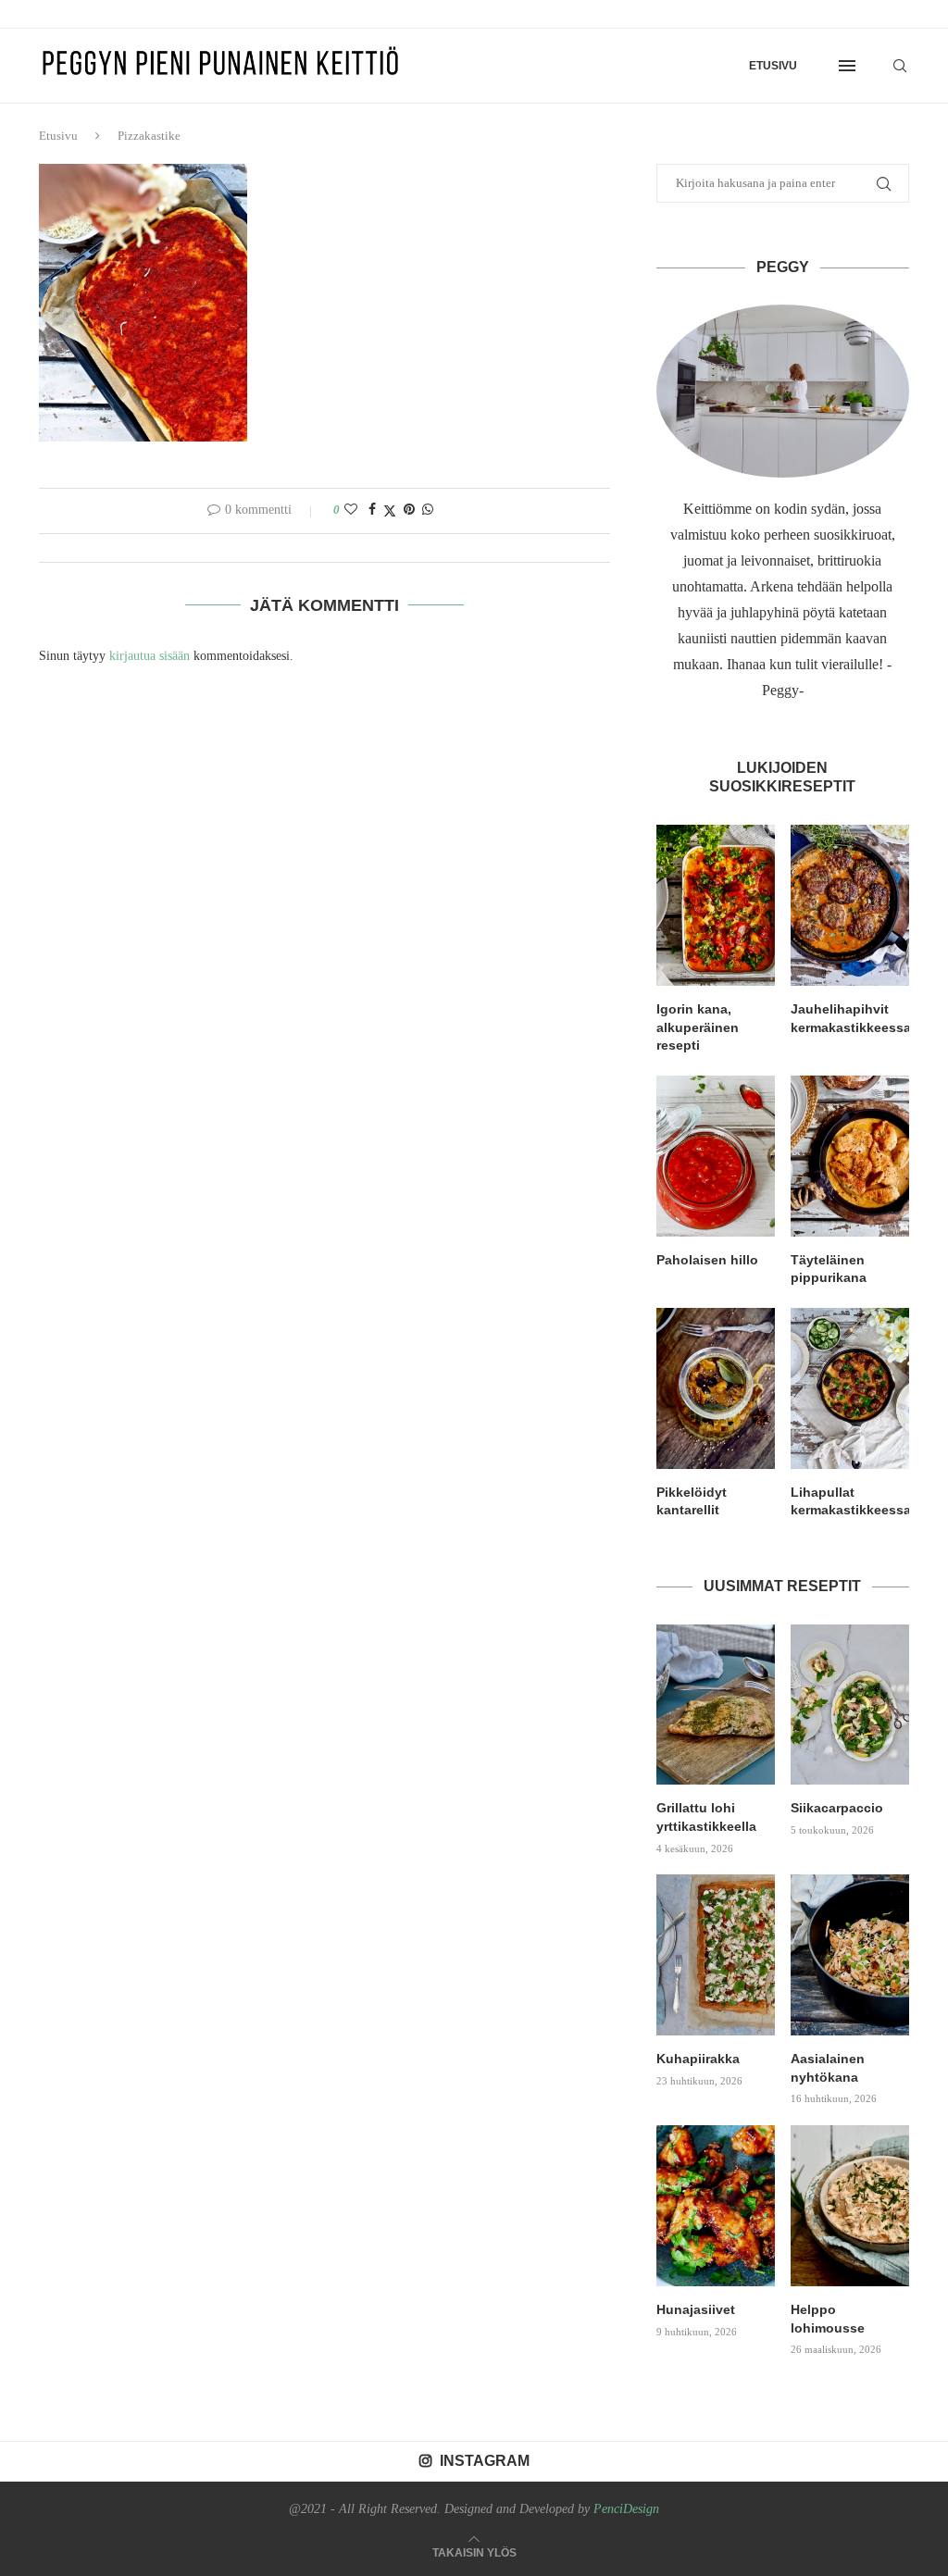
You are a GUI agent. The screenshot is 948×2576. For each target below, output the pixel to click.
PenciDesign (626, 2509)
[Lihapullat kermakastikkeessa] (850, 1388)
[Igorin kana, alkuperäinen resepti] (716, 905)
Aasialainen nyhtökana (828, 2068)
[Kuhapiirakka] (716, 1955)
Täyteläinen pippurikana (829, 1269)
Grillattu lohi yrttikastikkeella (706, 1817)
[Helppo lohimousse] (850, 2206)
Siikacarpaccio (837, 1808)
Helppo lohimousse (828, 2319)
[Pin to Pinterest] (409, 510)
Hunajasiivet (696, 2309)
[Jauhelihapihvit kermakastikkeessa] (850, 905)
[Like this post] (351, 510)
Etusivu (773, 66)
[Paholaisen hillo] (716, 1156)
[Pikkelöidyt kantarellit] (716, 1388)
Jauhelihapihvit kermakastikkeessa (850, 1018)
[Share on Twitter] (390, 511)
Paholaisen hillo (707, 1260)
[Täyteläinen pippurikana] (850, 1156)
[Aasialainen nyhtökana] (850, 1955)
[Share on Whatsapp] (428, 510)
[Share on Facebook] (372, 510)
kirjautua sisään (150, 656)
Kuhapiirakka (698, 2059)
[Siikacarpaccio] (850, 1705)
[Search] (900, 66)
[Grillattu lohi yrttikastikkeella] (716, 1705)
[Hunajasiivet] (716, 2206)
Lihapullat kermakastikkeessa (850, 1501)
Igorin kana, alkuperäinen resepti (698, 1027)
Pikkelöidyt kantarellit (692, 1501)
